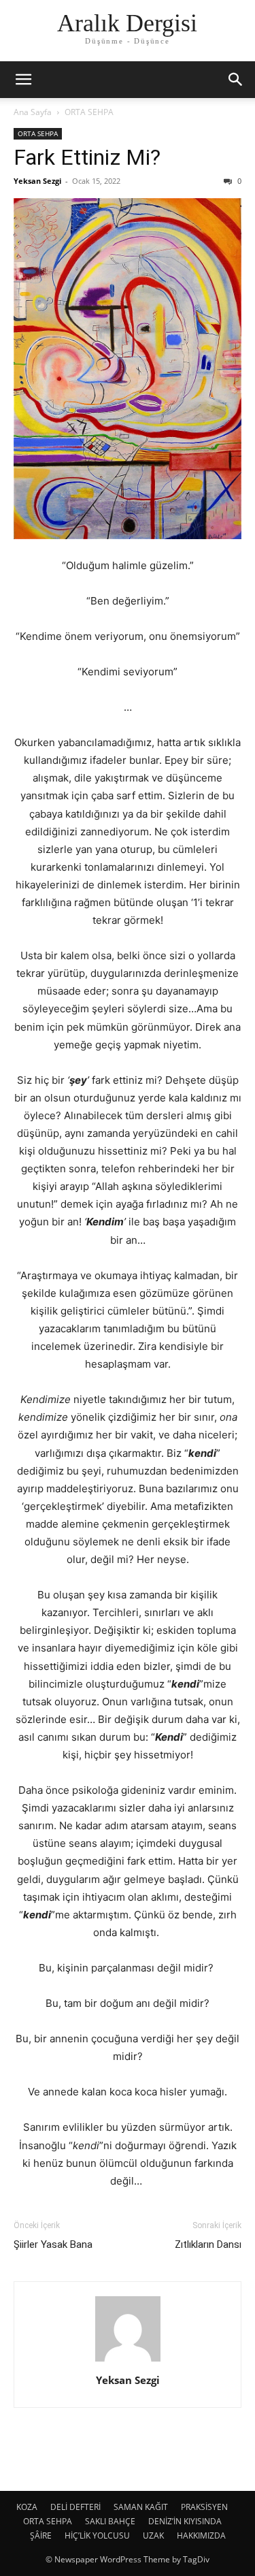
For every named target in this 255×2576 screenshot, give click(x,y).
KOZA (27, 2507)
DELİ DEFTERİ (75, 2507)
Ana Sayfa (33, 112)
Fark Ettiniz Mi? (87, 157)
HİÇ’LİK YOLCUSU (97, 2535)
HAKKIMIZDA (201, 2535)
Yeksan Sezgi (37, 181)
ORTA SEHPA (89, 112)
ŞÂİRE (41, 2535)
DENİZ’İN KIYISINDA (185, 2521)
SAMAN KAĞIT (141, 2507)
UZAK (153, 2535)
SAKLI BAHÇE (110, 2521)
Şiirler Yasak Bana (53, 2244)
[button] (23, 80)
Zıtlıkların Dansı (208, 2244)
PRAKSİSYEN (204, 2507)
